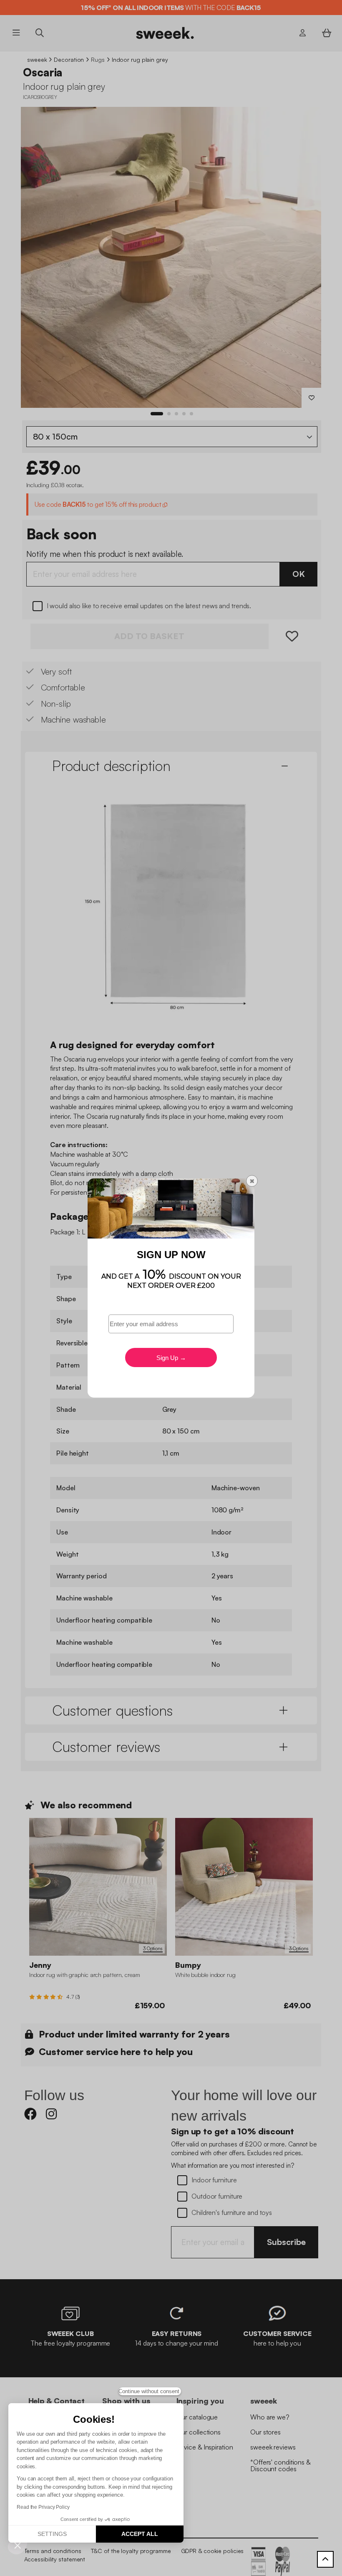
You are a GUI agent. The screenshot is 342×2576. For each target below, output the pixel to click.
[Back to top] (325, 2559)
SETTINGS (52, 2534)
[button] (18, 2545)
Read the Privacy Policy (43, 2507)
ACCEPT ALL (140, 2534)
